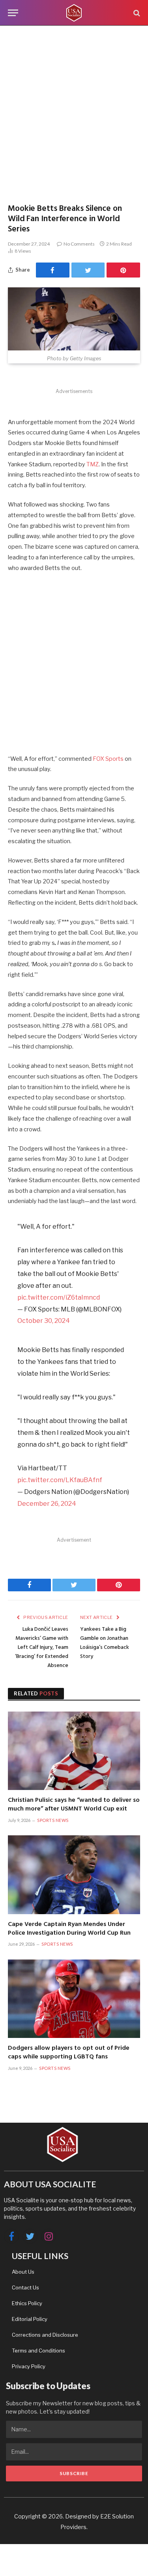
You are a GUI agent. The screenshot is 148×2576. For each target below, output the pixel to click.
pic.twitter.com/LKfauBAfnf (60, 1480)
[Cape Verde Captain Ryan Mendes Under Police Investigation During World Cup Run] (74, 1875)
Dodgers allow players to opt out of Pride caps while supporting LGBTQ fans (69, 2053)
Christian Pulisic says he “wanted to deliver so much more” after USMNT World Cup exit (74, 1805)
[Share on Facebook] (53, 270)
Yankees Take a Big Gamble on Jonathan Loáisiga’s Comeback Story (105, 1643)
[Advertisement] (74, 113)
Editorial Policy (30, 2319)
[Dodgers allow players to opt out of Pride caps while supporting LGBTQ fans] (74, 1999)
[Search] (136, 13)
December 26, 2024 (47, 1503)
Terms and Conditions (38, 2351)
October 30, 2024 (44, 1321)
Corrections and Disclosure (45, 2335)
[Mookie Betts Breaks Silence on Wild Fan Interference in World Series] (74, 319)
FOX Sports (108, 759)
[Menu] (13, 13)
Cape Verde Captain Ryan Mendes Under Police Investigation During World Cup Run (69, 1929)
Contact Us (25, 2287)
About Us (23, 2272)
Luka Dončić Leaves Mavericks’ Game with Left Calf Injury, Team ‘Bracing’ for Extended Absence (42, 1647)
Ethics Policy (27, 2303)
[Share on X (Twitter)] (88, 270)
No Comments (79, 244)
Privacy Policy (29, 2366)
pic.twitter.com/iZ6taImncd (59, 1297)
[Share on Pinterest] (123, 270)
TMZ (93, 464)
